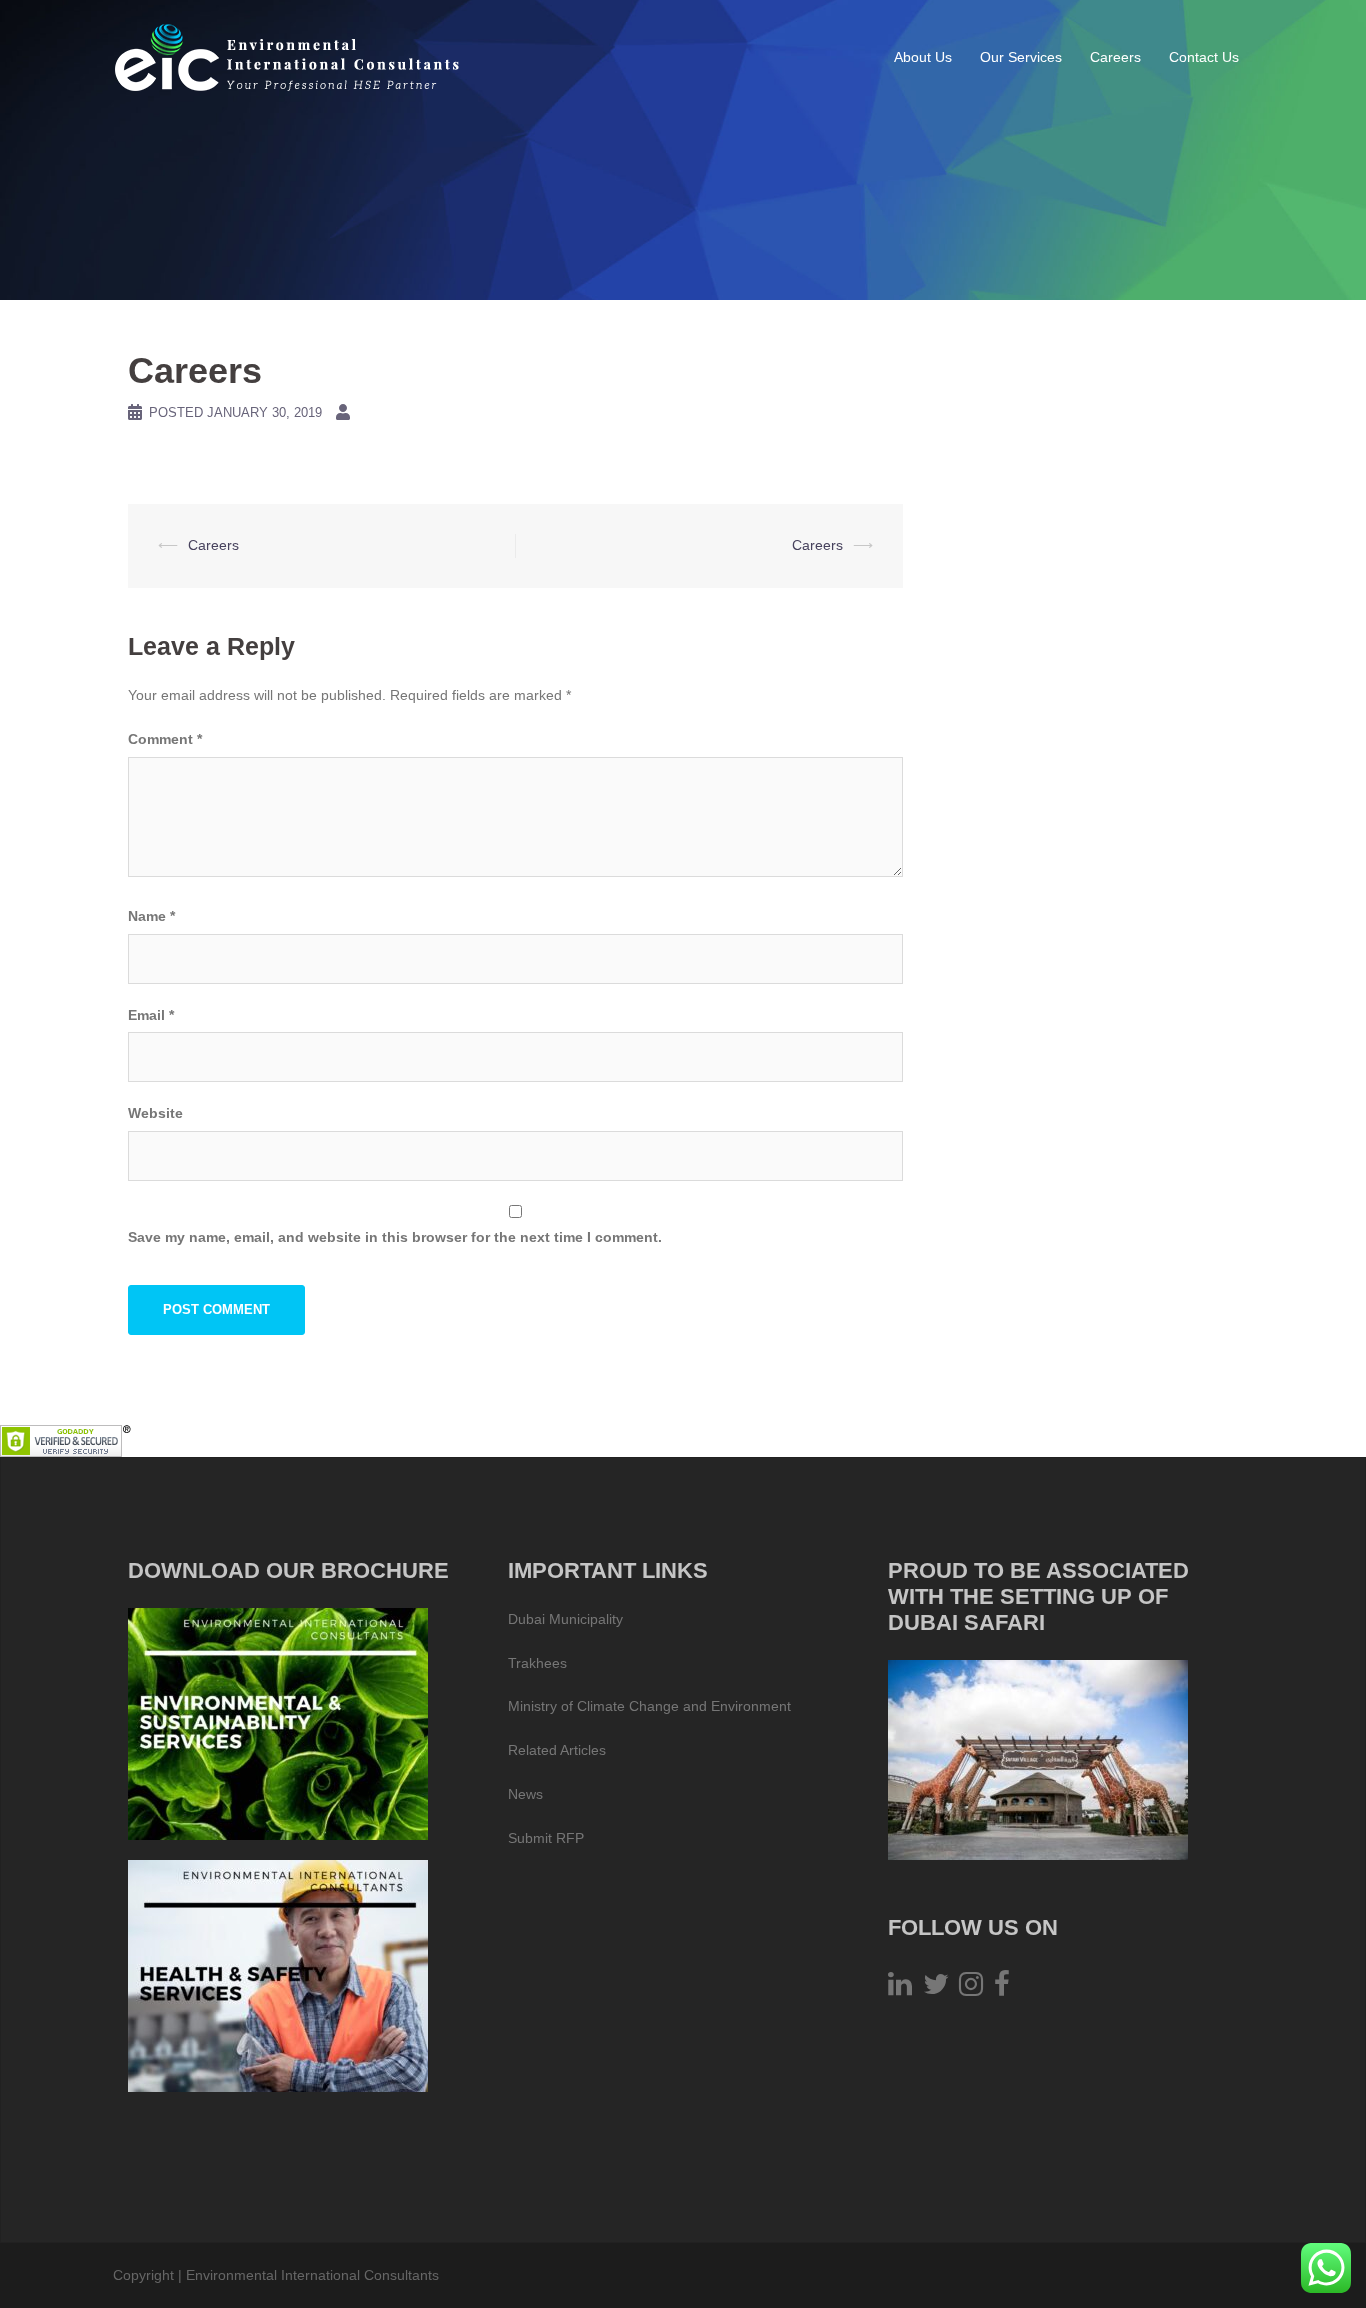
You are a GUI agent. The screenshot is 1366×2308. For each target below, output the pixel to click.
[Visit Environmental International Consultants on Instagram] (971, 1989)
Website (155, 1113)
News (525, 1794)
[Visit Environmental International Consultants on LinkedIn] (900, 1989)
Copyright (143, 2275)
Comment (165, 739)
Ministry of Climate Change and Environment (649, 1706)
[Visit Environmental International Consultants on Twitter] (936, 1989)
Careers (1115, 57)
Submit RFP (546, 1838)
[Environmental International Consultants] (288, 56)
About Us (923, 57)
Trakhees (537, 1663)
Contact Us (1204, 57)
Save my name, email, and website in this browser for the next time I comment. (395, 1237)
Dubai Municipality (565, 1619)
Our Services (1021, 57)
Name (151, 916)
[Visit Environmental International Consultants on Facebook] (1002, 1989)
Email (151, 1015)
